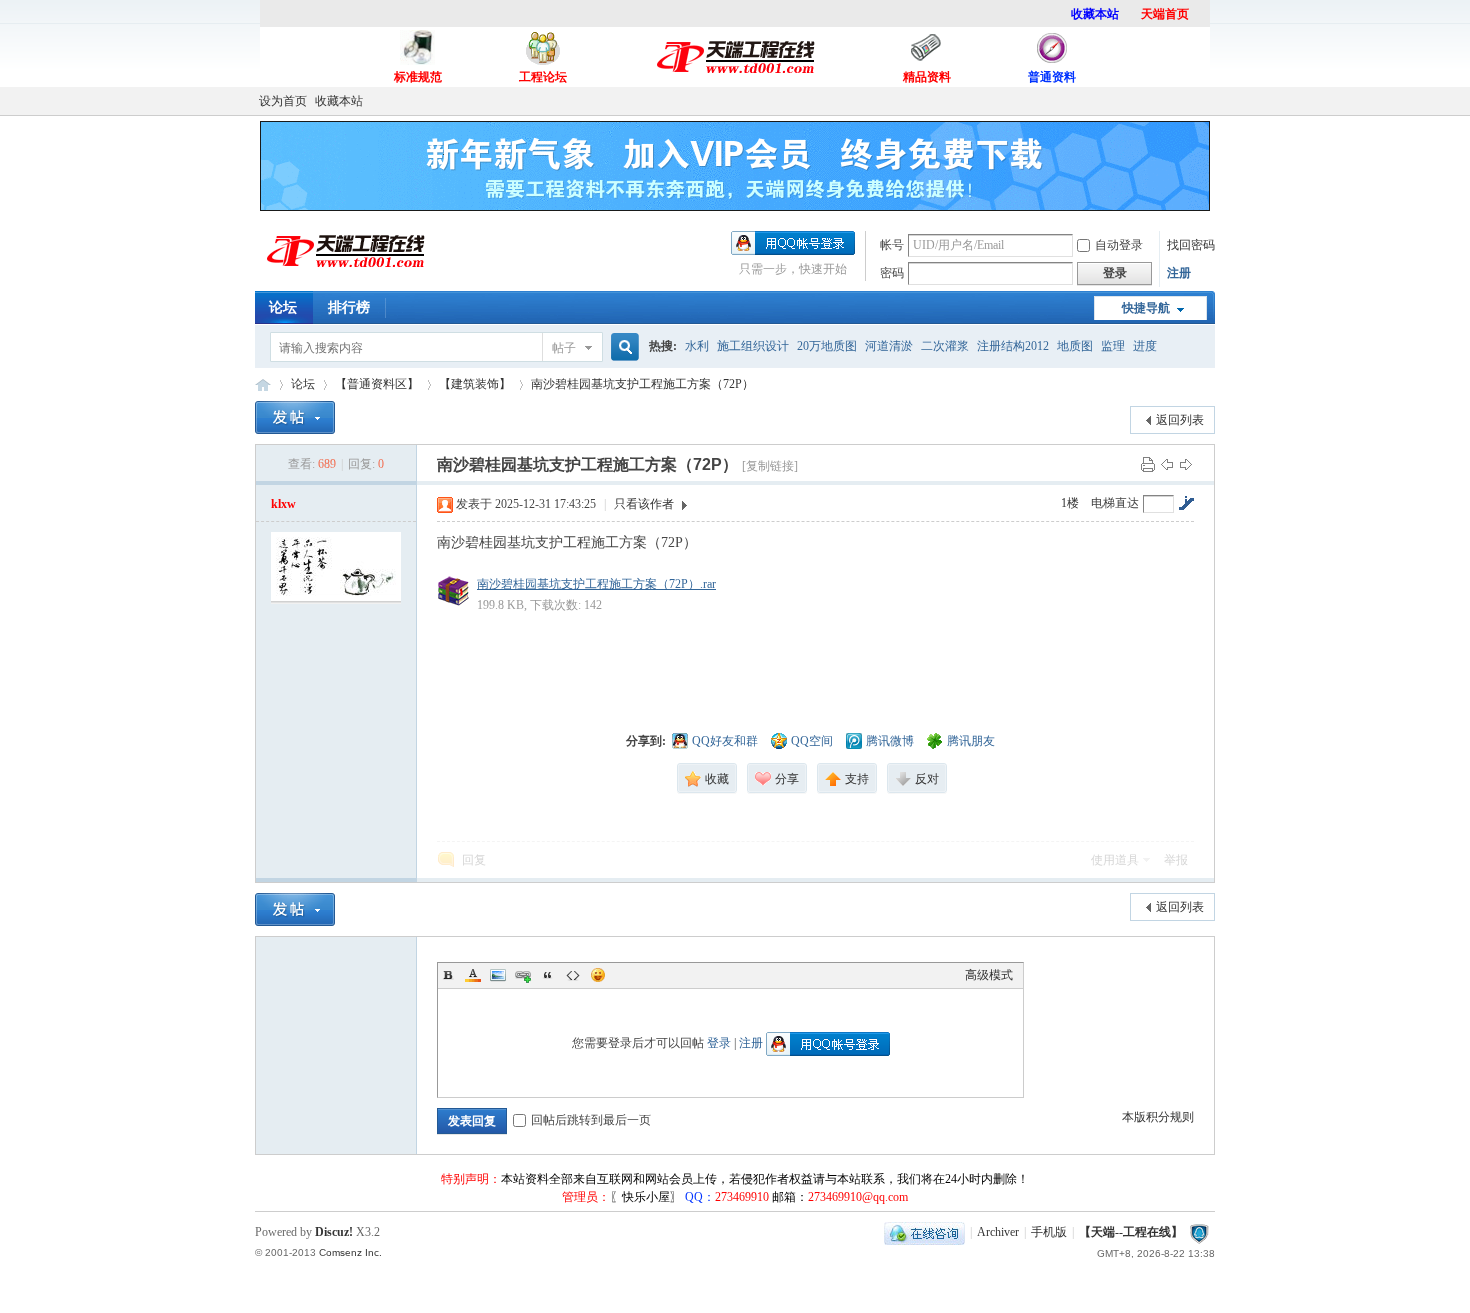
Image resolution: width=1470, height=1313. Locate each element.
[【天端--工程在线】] (345, 277)
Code (573, 975)
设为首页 (283, 101)
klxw (283, 504)
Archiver (998, 1232)
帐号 (892, 245)
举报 (1176, 860)
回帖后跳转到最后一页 (591, 1120)
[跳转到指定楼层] (1186, 503)
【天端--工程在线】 (263, 384)
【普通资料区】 (377, 384)
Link (523, 975)
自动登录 (1119, 245)
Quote (548, 975)
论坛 (283, 307)
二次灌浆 (945, 346)
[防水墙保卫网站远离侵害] (1199, 1232)
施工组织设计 (753, 346)
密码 (892, 273)
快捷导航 (1146, 308)
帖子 (564, 348)
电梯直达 (1115, 503)
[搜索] (622, 347)
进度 (1145, 346)
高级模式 (989, 975)
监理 (1113, 346)
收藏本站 (339, 101)
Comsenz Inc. (350, 1252)
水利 (697, 346)
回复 (474, 860)
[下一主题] (1186, 464)
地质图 (1075, 346)
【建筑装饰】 (475, 384)
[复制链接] (770, 466)
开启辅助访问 (1210, 101)
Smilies (598, 975)
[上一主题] (1167, 464)
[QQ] (924, 1232)
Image (498, 975)
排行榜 (349, 307)
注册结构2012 (1013, 346)
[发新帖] (295, 417)
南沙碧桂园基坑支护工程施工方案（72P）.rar (596, 584)
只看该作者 (644, 504)
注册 (1179, 273)
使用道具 (1115, 860)
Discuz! (334, 1232)
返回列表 (1180, 420)
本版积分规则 (1158, 1117)
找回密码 (1191, 245)
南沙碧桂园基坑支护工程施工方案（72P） (642, 384)
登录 (719, 1043)
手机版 (1049, 1232)
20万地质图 (827, 346)
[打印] (1148, 464)
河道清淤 (889, 346)
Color (473, 975)
